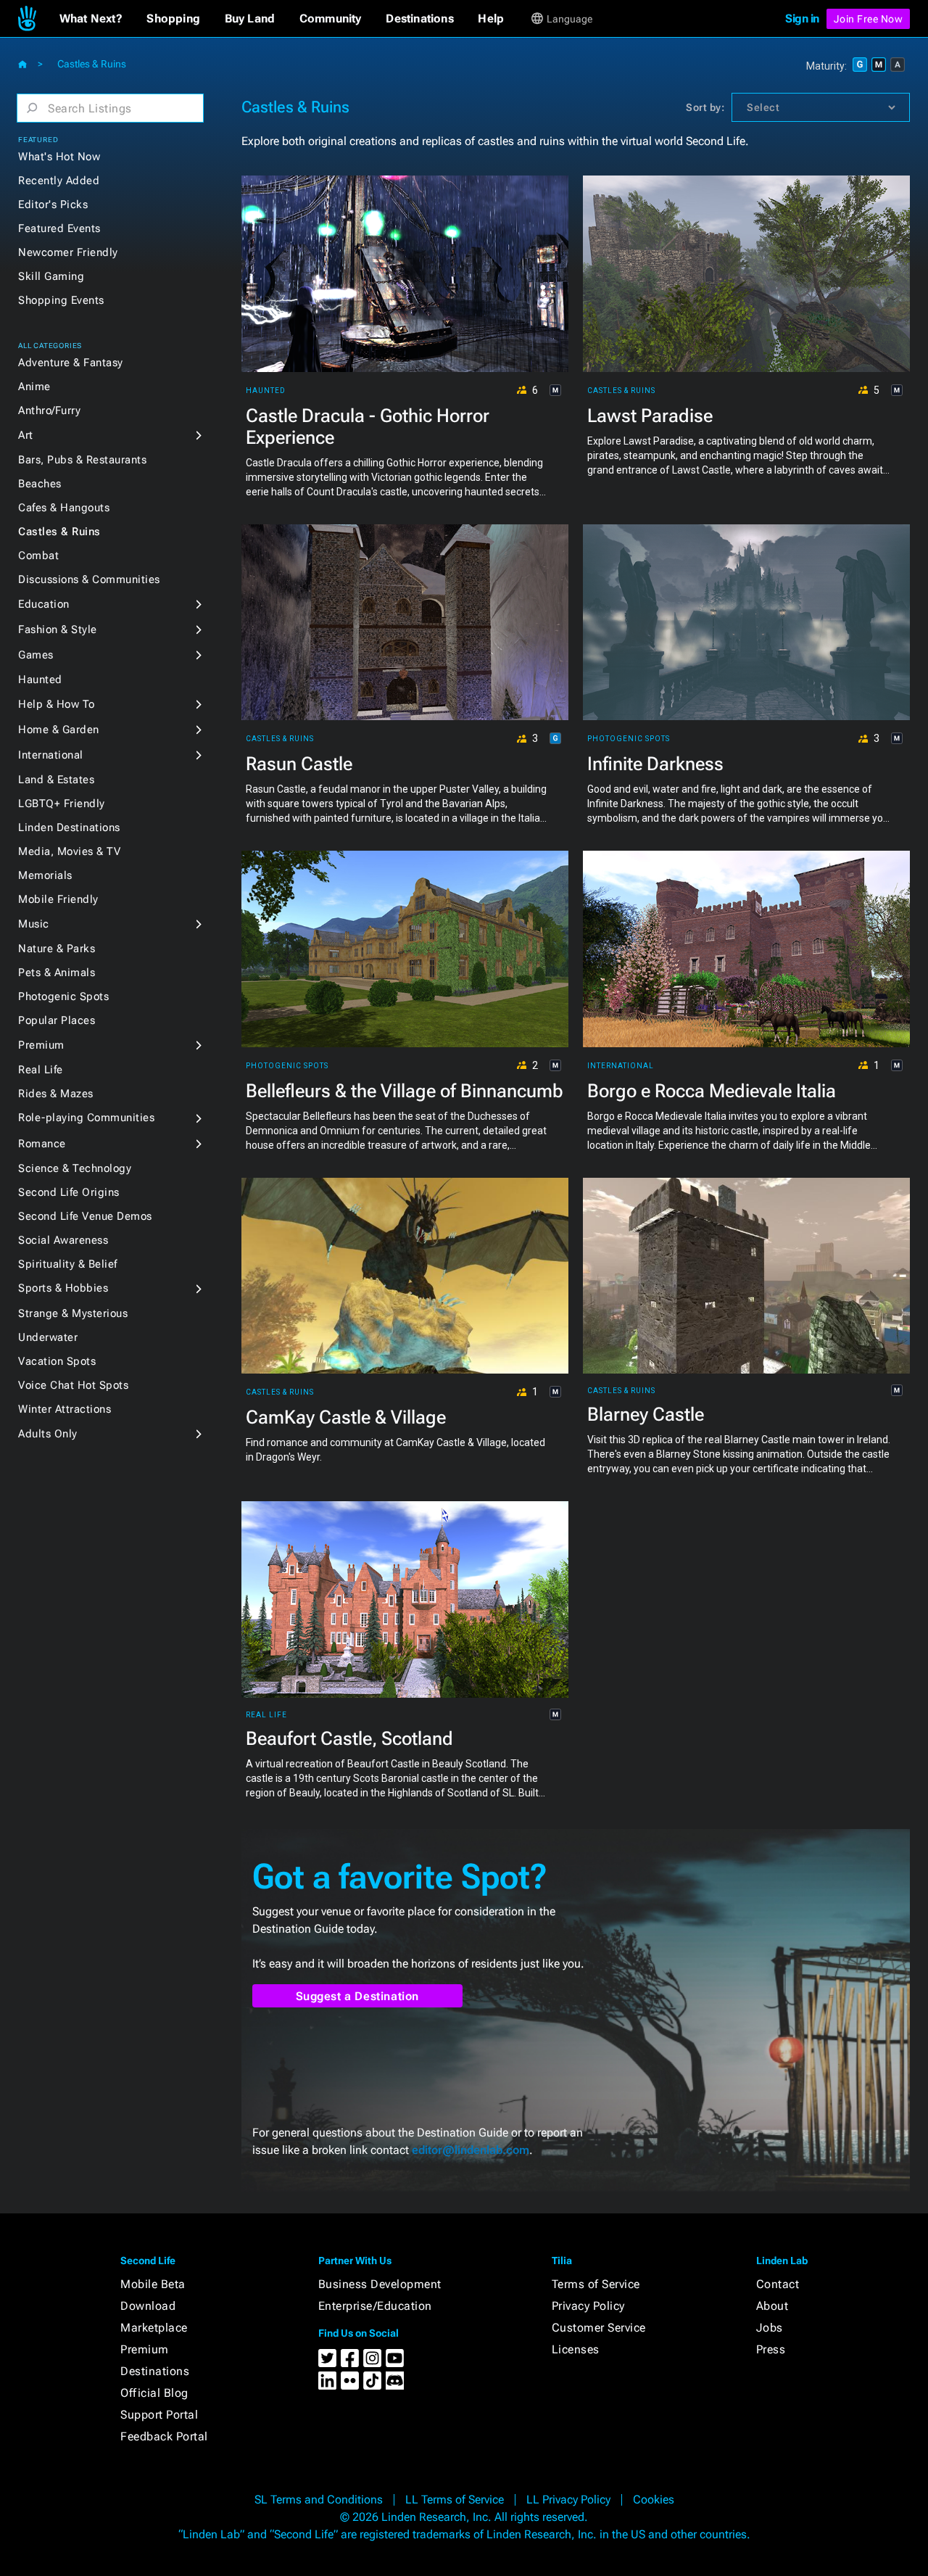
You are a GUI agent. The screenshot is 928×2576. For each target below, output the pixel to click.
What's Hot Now (59, 157)
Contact (778, 2284)
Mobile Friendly (58, 899)
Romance (42, 1144)
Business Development (380, 2284)
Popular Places (57, 1020)
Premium (41, 1045)
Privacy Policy (588, 2306)
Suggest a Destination (358, 1996)
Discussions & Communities (89, 579)
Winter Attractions (65, 1409)
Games (36, 655)
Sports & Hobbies (63, 1288)
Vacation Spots (57, 1361)
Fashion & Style (58, 629)
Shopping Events (61, 300)
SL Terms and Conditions (319, 2499)
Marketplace (154, 2328)
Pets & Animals (57, 973)
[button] (91, 19)
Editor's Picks (53, 205)
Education (44, 604)
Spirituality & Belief (68, 1264)
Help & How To (57, 704)
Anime (34, 387)
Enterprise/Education (375, 2306)
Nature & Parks (57, 949)
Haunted (40, 680)
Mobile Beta (153, 2284)
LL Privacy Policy (568, 2499)
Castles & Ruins (59, 532)
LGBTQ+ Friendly (62, 804)
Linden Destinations (69, 827)
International (51, 755)
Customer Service (599, 2328)
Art (26, 435)
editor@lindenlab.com (471, 2150)
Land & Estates (56, 780)
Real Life (41, 1070)
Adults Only (48, 1434)
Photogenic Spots (63, 996)
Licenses (576, 2349)
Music (34, 924)
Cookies (654, 2499)
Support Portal (159, 2415)
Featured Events (59, 228)
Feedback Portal (164, 2436)
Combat (38, 556)
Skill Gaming (51, 276)
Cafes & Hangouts (64, 508)
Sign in (802, 18)
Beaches (40, 484)
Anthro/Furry (49, 410)
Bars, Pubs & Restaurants (82, 460)
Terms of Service (596, 2284)
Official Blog (154, 2393)
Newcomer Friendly (68, 252)
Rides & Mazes (56, 1094)
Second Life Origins (69, 1192)
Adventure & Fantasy (71, 363)
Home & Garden (59, 730)
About (772, 2306)
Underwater (48, 1337)
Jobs (770, 2328)
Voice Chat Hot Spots (73, 1385)
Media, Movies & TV (69, 851)
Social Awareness (63, 1240)
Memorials (45, 875)
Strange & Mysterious (73, 1313)
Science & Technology (75, 1168)
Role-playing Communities (86, 1118)
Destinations (155, 2371)
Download (148, 2306)
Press (771, 2349)
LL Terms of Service (455, 2499)
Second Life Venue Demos (85, 1216)
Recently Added (59, 181)
